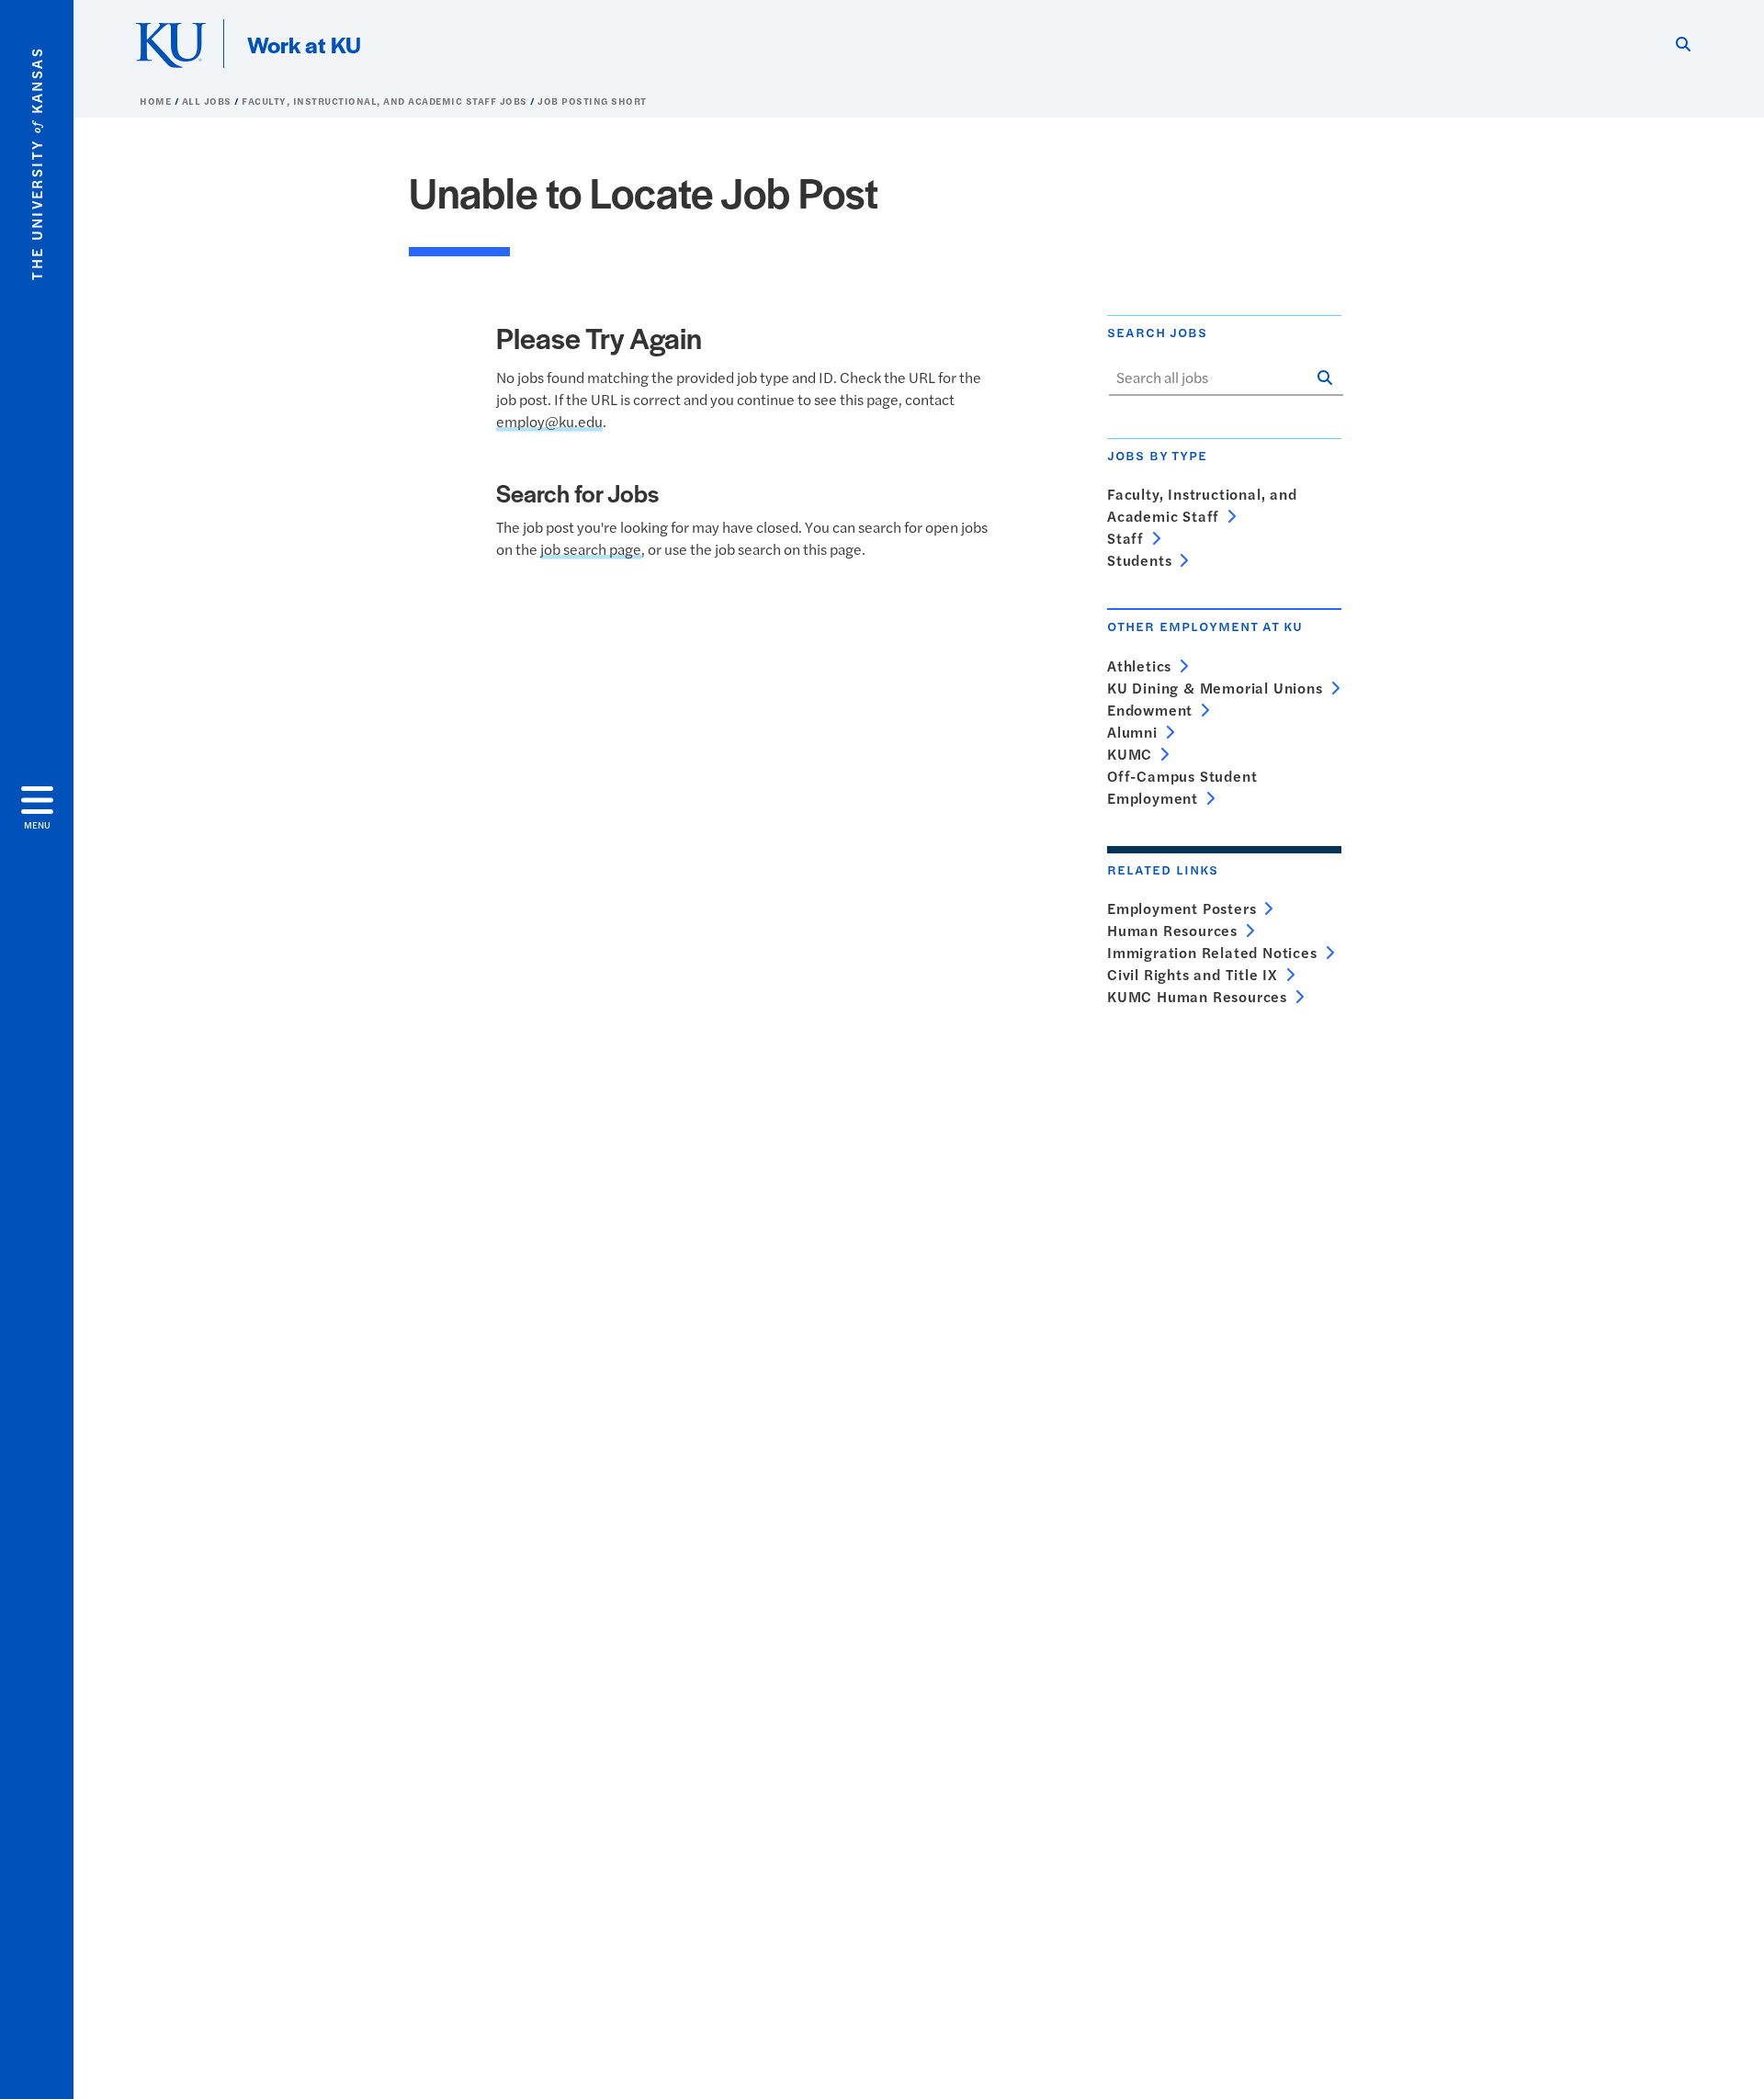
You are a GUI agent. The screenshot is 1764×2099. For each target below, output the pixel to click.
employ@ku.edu (549, 421)
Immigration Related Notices (1212, 952)
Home (157, 101)
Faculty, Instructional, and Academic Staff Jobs (386, 101)
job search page (591, 549)
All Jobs (209, 101)
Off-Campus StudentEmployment (1182, 787)
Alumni (1132, 732)
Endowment (1150, 710)
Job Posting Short (592, 101)
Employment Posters (1182, 908)
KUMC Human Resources (1197, 996)
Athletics (1139, 666)
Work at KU (304, 44)
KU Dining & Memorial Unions (1215, 688)
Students (1139, 560)
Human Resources (1172, 930)
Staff (1125, 538)
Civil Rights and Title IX (1193, 974)
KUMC (1130, 754)
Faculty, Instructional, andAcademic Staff (1202, 505)
